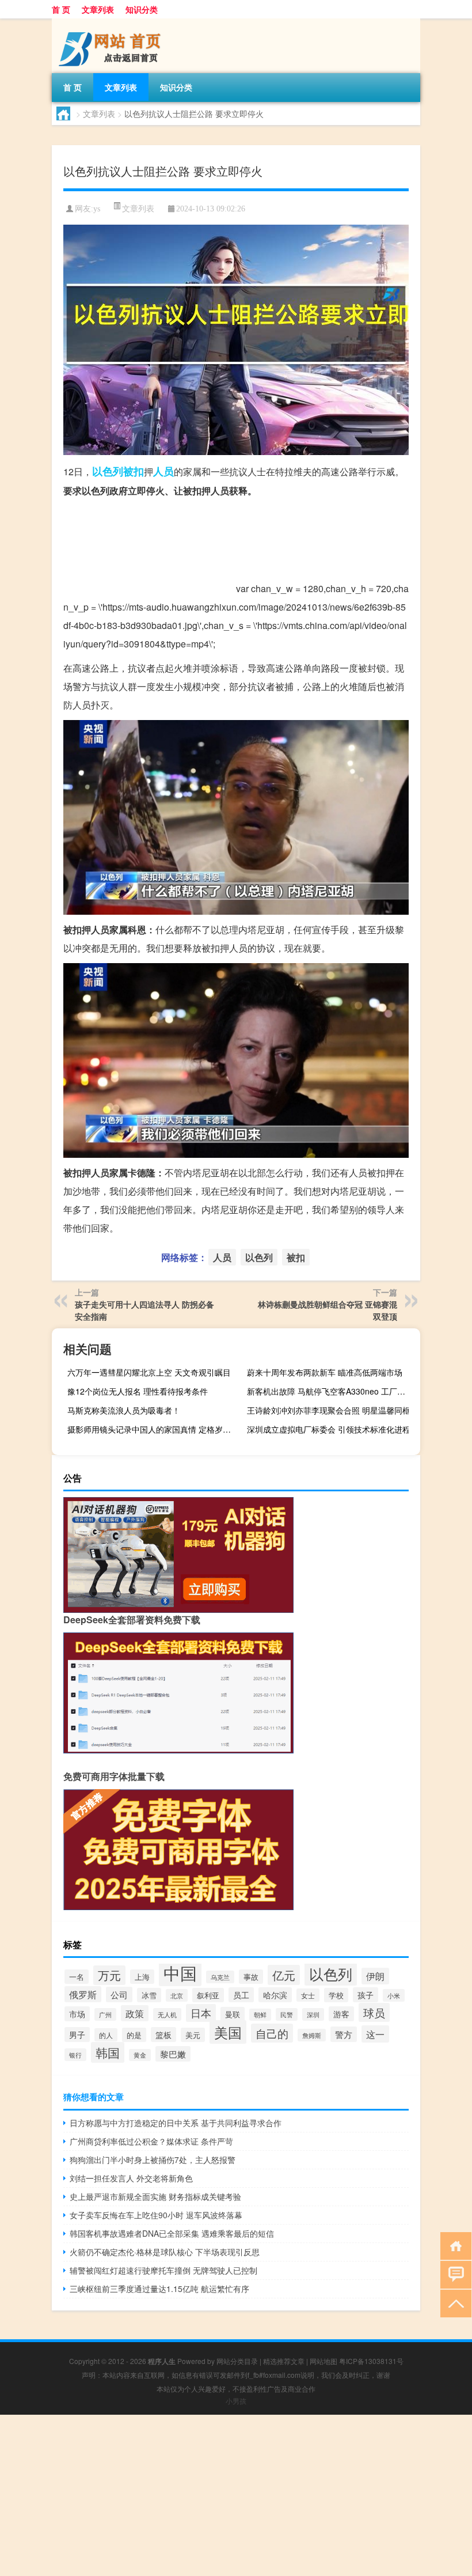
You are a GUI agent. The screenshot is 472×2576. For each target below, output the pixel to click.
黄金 (140, 2055)
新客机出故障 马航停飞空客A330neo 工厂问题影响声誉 (332, 1391)
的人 (106, 2035)
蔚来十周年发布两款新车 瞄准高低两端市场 (325, 1372)
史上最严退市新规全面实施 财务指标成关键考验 (155, 2196)
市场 (77, 2014)
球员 (374, 2012)
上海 (142, 1977)
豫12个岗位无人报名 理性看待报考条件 (138, 1391)
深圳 (313, 2014)
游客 (341, 2014)
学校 (336, 1995)
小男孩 (236, 2401)
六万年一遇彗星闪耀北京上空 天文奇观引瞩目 (149, 1372)
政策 (135, 2013)
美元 (193, 2035)
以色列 (108, 471)
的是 (134, 2035)
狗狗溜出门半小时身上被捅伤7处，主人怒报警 (153, 2160)
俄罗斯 (83, 1994)
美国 (228, 2032)
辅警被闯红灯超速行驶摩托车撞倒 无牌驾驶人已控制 (163, 2270)
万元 (109, 1975)
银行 (75, 2055)
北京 (177, 1995)
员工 (241, 1995)
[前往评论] (453, 2274)
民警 (287, 2014)
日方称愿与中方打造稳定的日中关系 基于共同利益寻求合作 (176, 2123)
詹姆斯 (312, 2035)
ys (97, 209)
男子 (77, 2035)
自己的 (272, 2033)
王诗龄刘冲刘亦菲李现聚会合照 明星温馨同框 (329, 1410)
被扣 (134, 471)
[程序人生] (112, 22)
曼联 (233, 2014)
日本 (201, 2013)
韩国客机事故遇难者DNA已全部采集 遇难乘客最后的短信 (172, 2233)
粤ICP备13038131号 (371, 2361)
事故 (251, 1977)
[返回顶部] (453, 2303)
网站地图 (323, 2361)
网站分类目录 (237, 2361)
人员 (163, 471)
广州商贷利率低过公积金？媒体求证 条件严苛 (151, 2141)
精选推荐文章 (284, 2361)
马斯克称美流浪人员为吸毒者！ (124, 1410)
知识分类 (142, 9)
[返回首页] (453, 2245)
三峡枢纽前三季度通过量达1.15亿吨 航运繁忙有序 (159, 2289)
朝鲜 (260, 2015)
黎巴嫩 (173, 2054)
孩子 (366, 1995)
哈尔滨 (275, 1995)
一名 (77, 1977)
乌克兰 (220, 1977)
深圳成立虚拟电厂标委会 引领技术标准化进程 (329, 1429)
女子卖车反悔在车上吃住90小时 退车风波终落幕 (156, 2215)
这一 (375, 2034)
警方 (344, 2034)
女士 (308, 1995)
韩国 (108, 2052)
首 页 (61, 9)
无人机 (167, 2014)
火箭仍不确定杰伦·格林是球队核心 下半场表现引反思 (165, 2252)
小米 (394, 1995)
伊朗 (375, 1976)
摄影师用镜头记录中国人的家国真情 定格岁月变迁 (153, 1429)
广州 (105, 2014)
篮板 (163, 2035)
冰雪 (149, 1995)
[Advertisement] (236, 2495)
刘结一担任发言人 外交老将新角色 (131, 2178)
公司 (119, 1994)
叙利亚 (208, 1995)
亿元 (284, 1975)
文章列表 (98, 9)
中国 (180, 1972)
